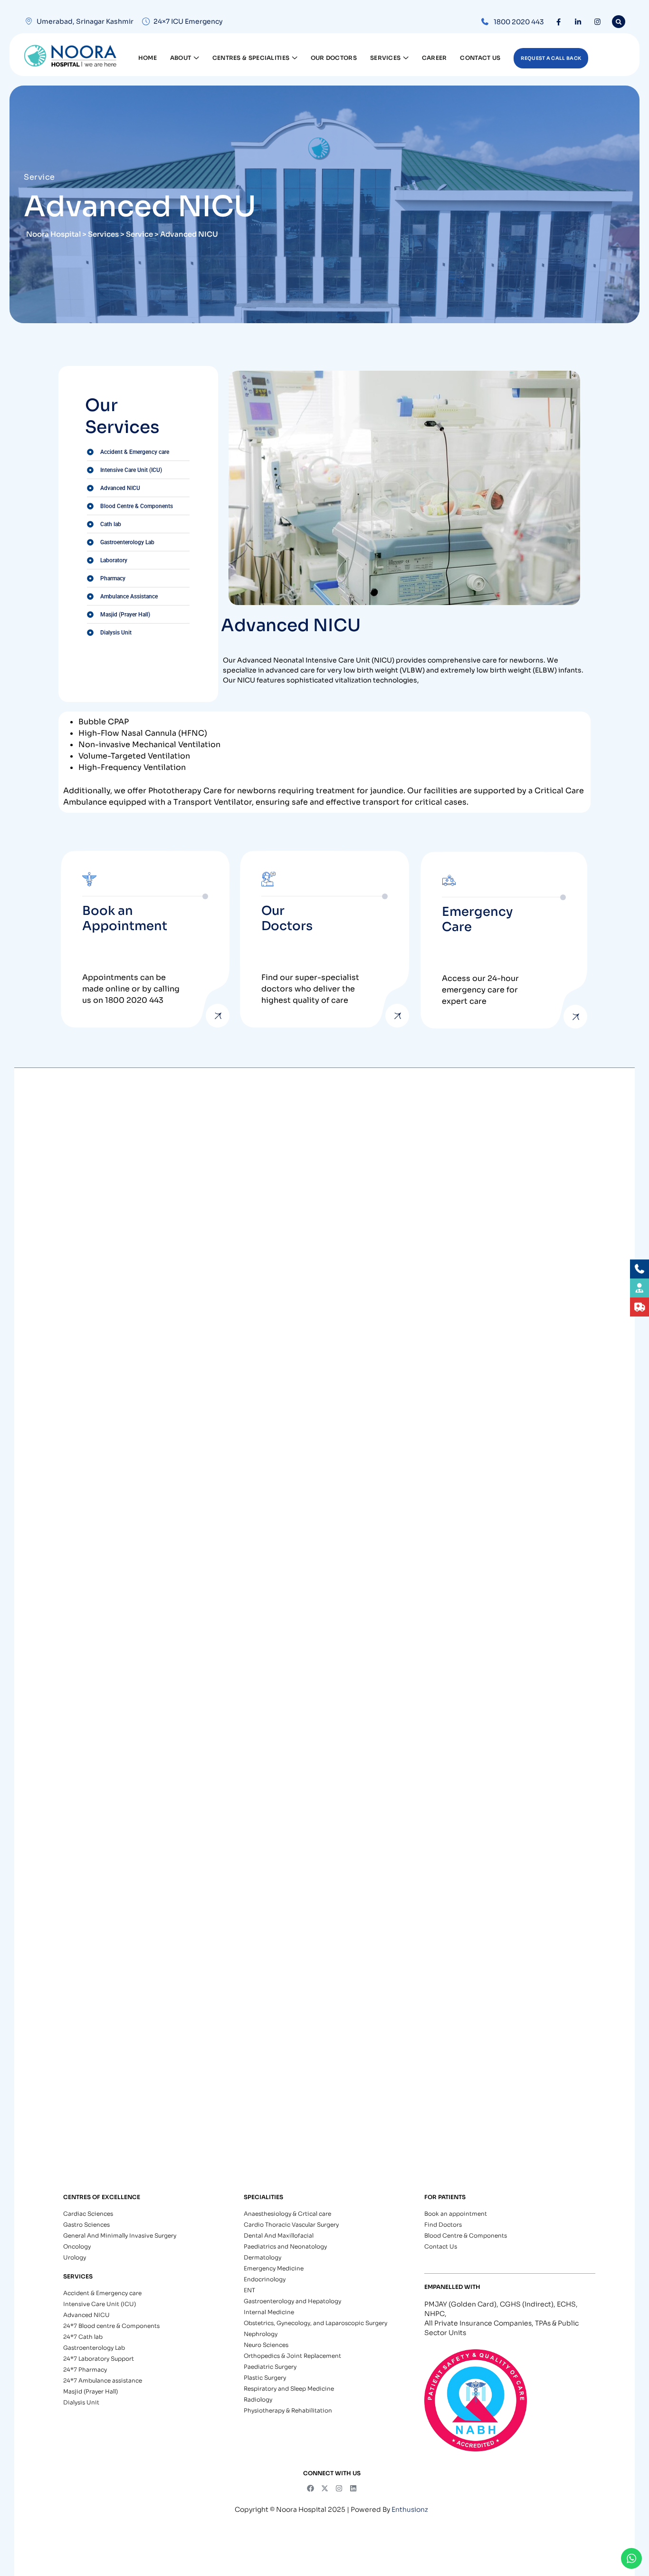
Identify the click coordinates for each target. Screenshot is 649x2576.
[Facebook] (558, 22)
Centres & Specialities (251, 58)
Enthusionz (410, 2509)
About (181, 58)
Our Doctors (334, 58)
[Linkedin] (353, 2488)
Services (385, 58)
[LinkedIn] (578, 22)
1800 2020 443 (519, 22)
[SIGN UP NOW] (218, 1016)
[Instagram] (597, 22)
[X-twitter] (325, 2488)
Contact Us (480, 58)
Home (148, 58)
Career (434, 58)
